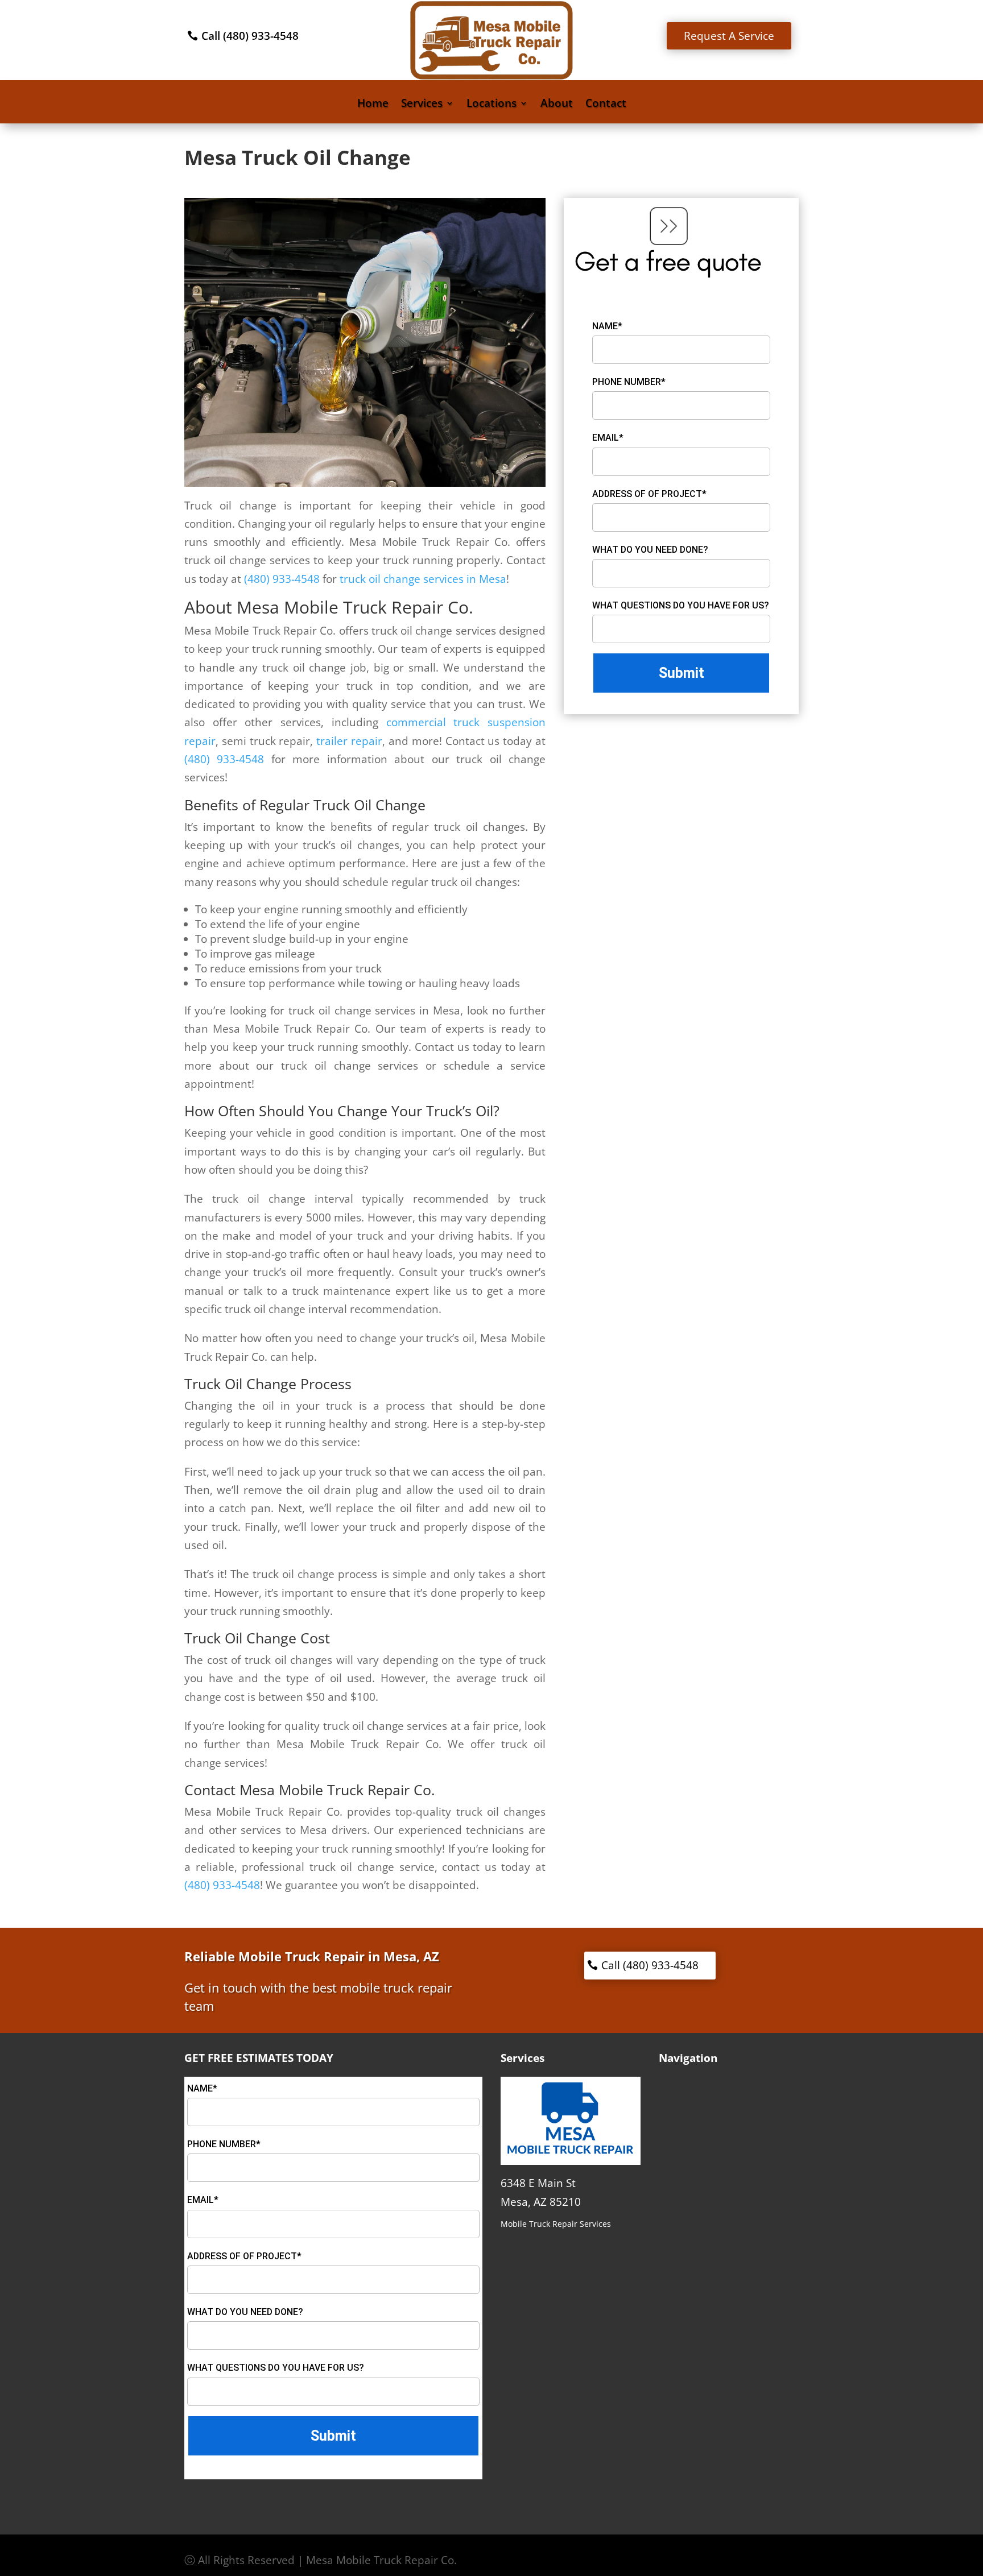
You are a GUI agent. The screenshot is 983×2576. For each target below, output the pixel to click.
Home (373, 105)
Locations (491, 105)
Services (422, 105)
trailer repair (349, 741)
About (557, 105)
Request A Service (729, 36)
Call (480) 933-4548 (250, 36)
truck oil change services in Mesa (423, 579)
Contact (606, 105)
